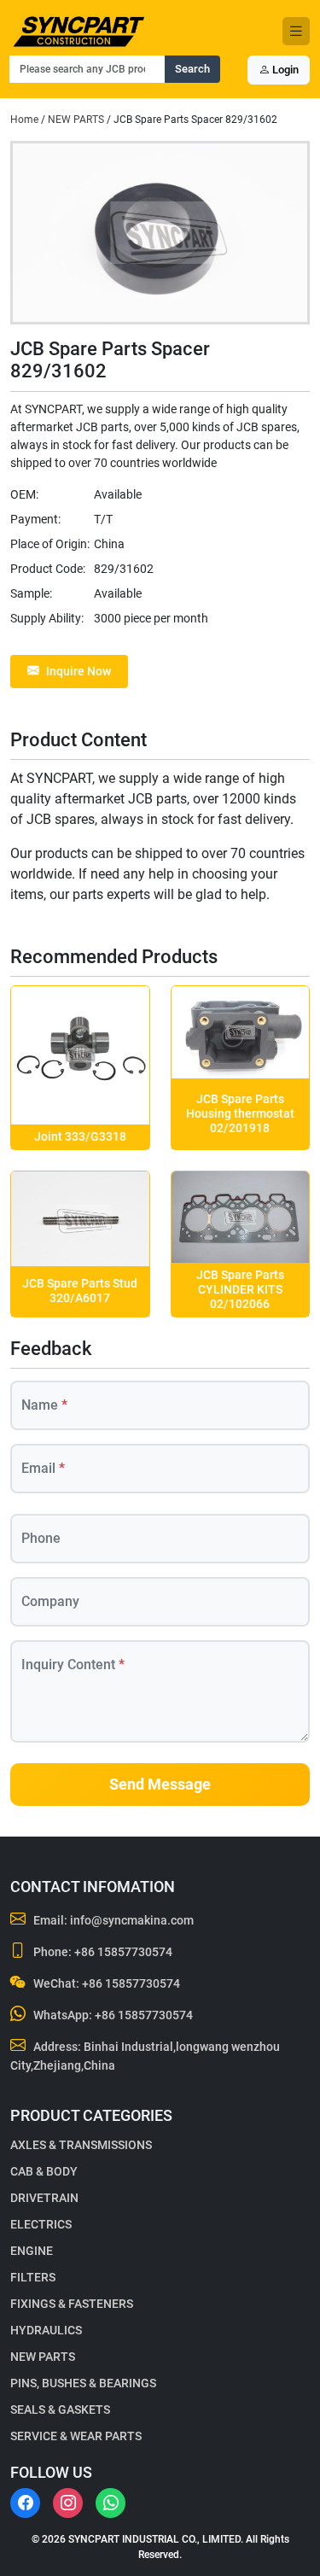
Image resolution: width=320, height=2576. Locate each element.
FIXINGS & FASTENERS (72, 2304)
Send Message (160, 1785)
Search (192, 69)
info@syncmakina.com (132, 1920)
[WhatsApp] (111, 2503)
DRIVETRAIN (44, 2198)
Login (284, 70)
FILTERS (33, 2277)
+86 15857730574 (123, 1952)
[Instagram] (68, 2503)
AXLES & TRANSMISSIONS (81, 2145)
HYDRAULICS (46, 2330)
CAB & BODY (44, 2171)
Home (24, 120)
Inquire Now (79, 671)
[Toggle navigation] (296, 31)
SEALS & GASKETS (60, 2410)
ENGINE (32, 2251)
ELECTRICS (41, 2224)
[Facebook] (25, 2503)
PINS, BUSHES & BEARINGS (83, 2383)
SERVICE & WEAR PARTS (76, 2436)
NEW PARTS (76, 120)
